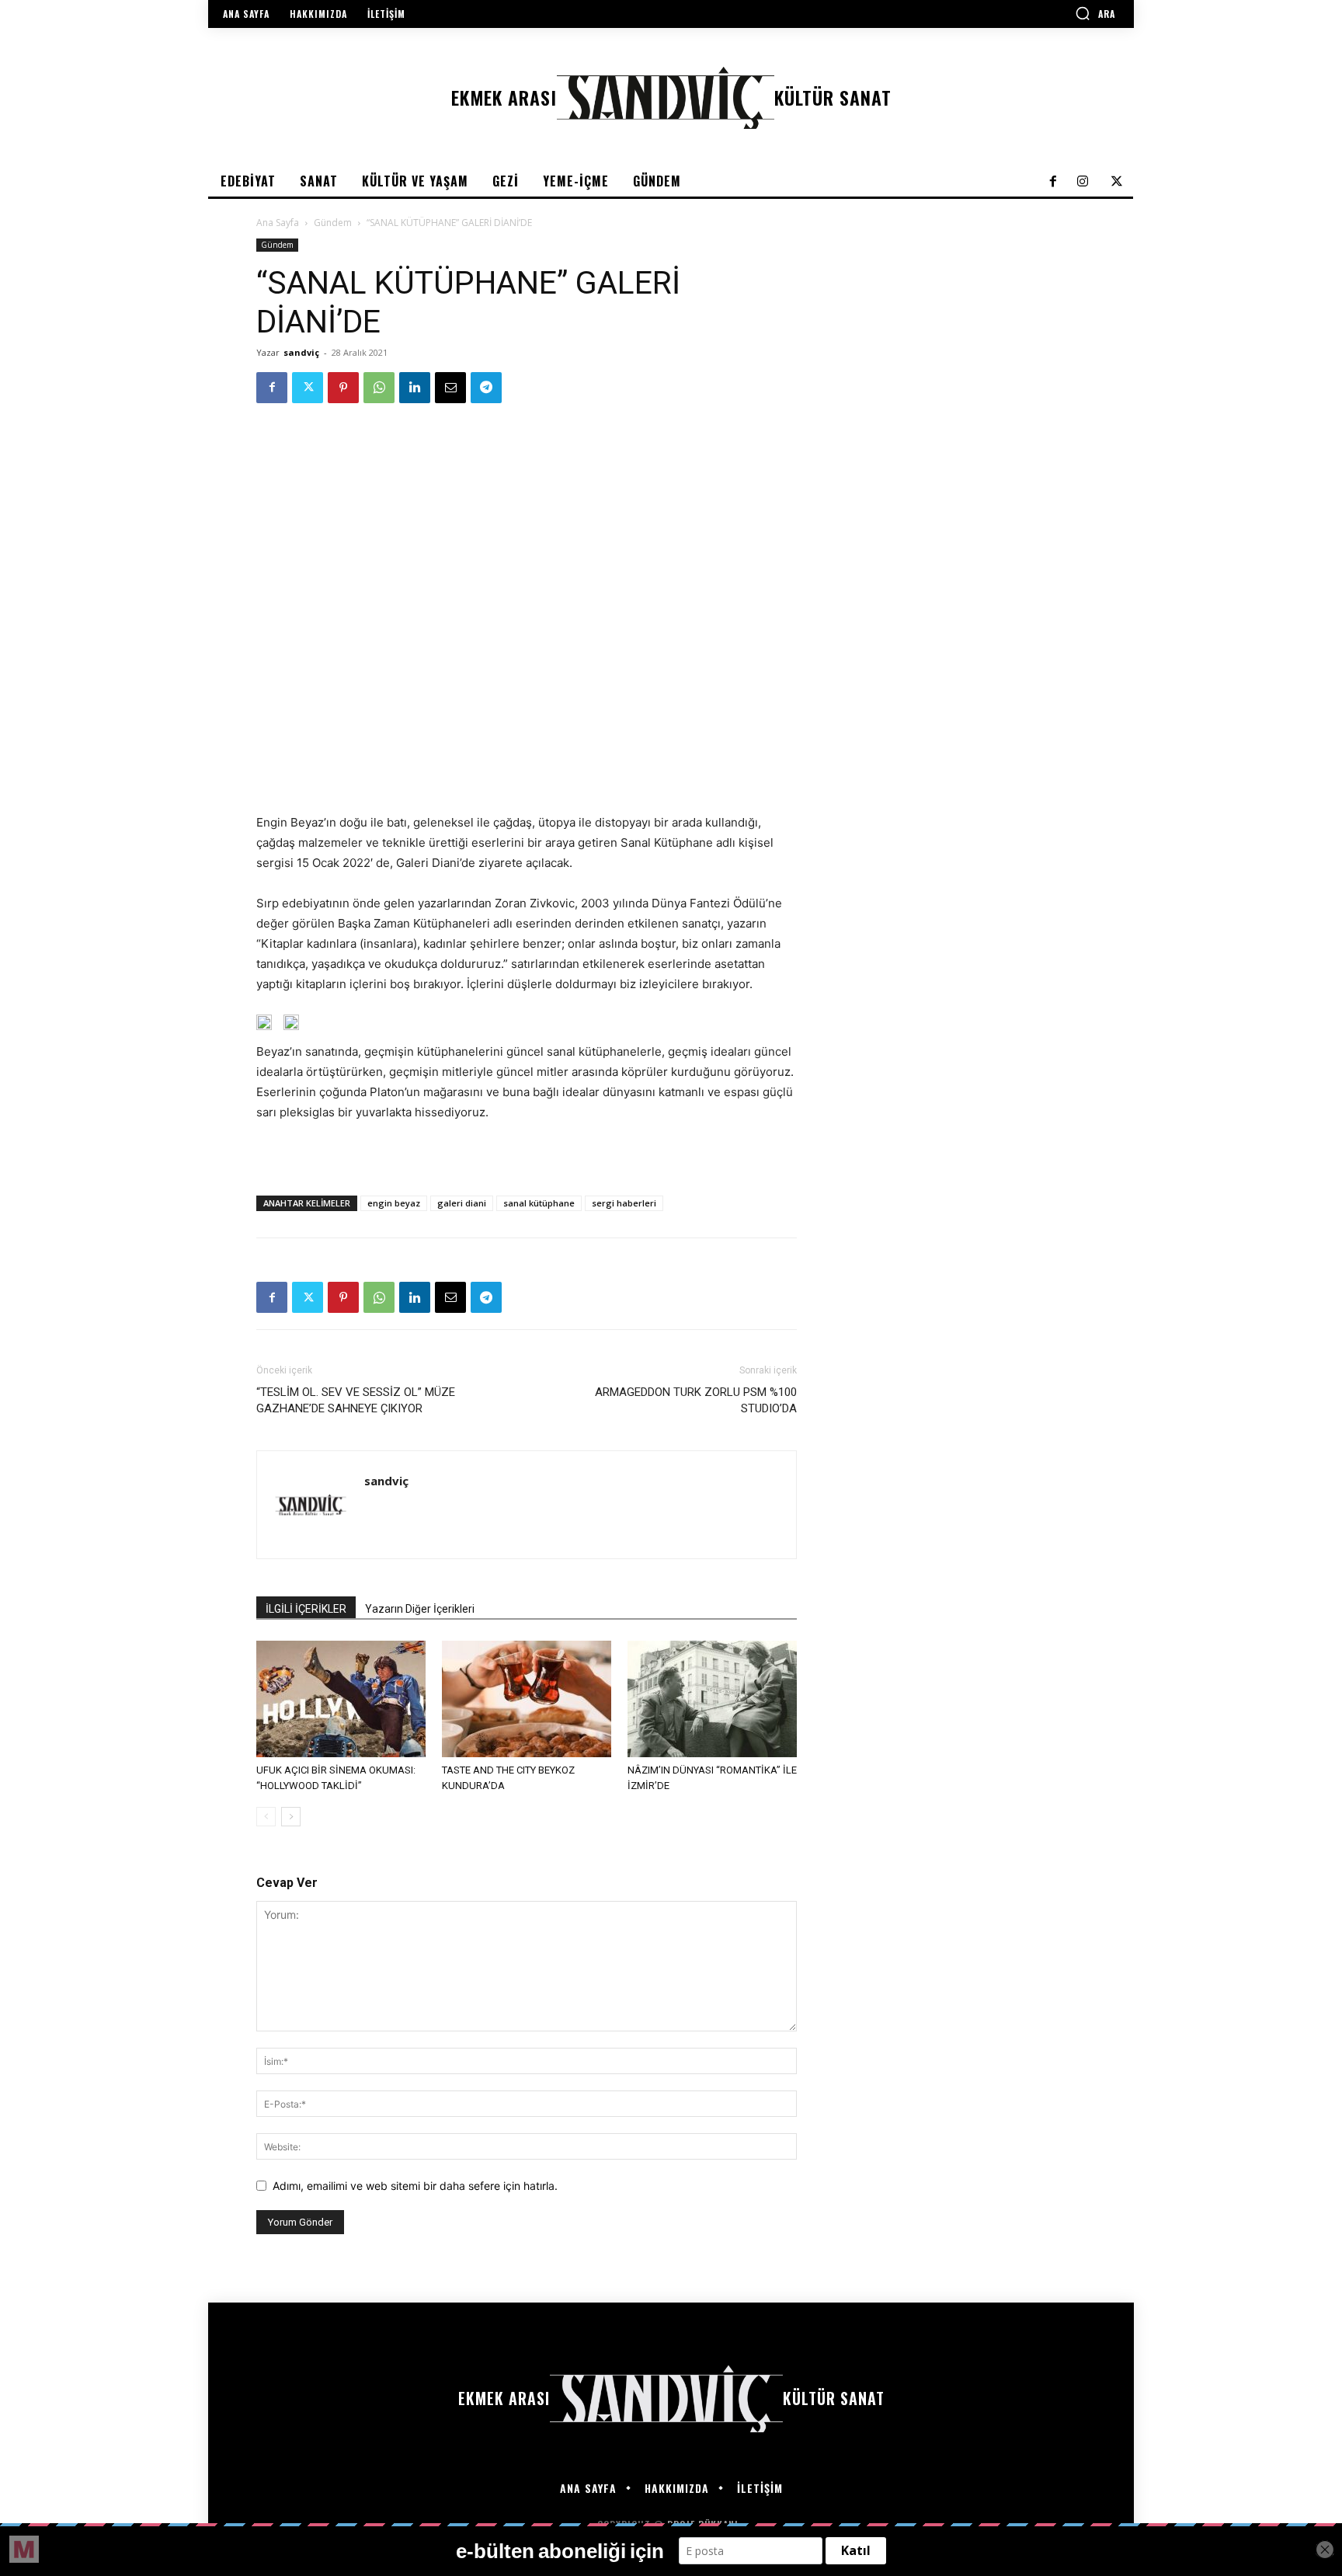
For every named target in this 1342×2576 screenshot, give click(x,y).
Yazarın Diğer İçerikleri (420, 1609)
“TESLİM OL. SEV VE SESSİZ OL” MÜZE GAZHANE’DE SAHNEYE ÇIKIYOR (356, 1400)
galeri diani (462, 1203)
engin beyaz (394, 1203)
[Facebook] (272, 388)
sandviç (301, 352)
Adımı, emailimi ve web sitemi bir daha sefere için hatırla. (415, 2186)
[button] (1095, 13)
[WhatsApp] (379, 388)
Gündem (333, 223)
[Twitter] (308, 388)
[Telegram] (486, 388)
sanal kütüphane (539, 1203)
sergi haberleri (624, 1203)
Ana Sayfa (278, 223)
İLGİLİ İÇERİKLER (306, 1609)
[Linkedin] (415, 388)
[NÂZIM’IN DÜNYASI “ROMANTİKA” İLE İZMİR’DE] (712, 1699)
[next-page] (291, 1817)
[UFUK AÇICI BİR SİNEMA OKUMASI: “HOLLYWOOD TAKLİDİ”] (341, 1699)
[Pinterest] (343, 388)
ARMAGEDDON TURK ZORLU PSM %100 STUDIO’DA (696, 1400)
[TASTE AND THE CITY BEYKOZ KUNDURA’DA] (527, 1699)
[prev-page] (266, 1817)
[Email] (450, 388)
